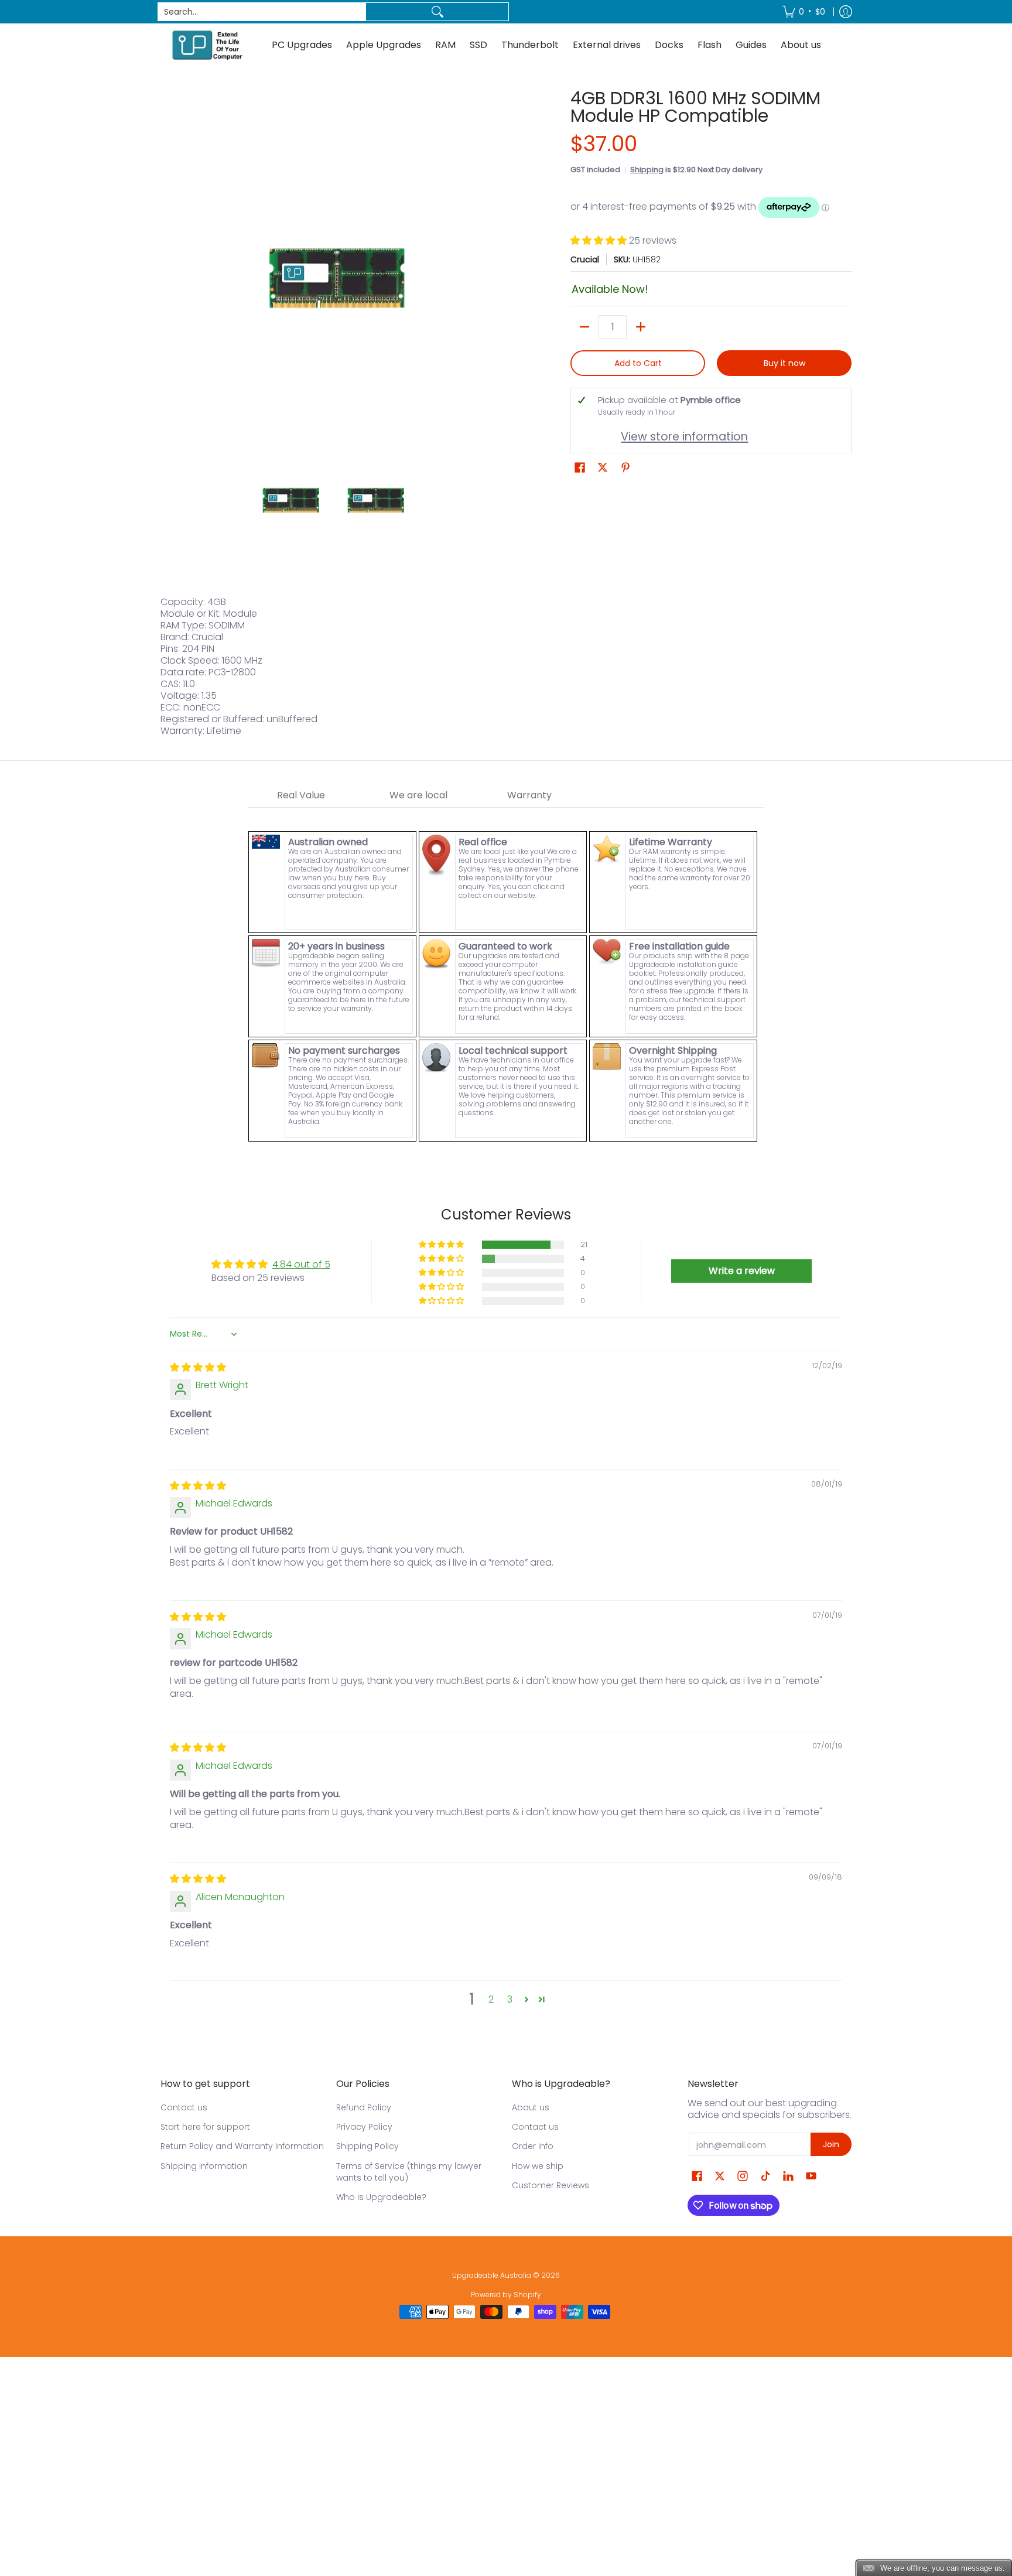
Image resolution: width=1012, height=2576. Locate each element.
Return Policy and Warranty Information (242, 2146)
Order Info (533, 2146)
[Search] (437, 12)
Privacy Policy (364, 2127)
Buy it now (784, 363)
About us (531, 2107)
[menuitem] (804, 12)
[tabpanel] (506, 976)
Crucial (585, 259)
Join (831, 2144)
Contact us (184, 2107)
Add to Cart (638, 363)
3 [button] (510, 1999)
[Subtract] (584, 327)
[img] (198, 1367)
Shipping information (204, 2166)
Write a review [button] (742, 1271)
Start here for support (205, 2127)
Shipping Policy (367, 2146)
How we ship (538, 2166)
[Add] (641, 327)
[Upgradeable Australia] (207, 45)
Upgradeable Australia (492, 2275)
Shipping (647, 170)
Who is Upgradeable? (381, 2197)
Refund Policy (364, 2107)
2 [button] (491, 1999)
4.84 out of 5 (301, 1264)
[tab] (301, 796)
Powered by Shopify (506, 2295)
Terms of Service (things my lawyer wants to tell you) (409, 2172)
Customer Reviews (551, 2185)
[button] (600, 240)
